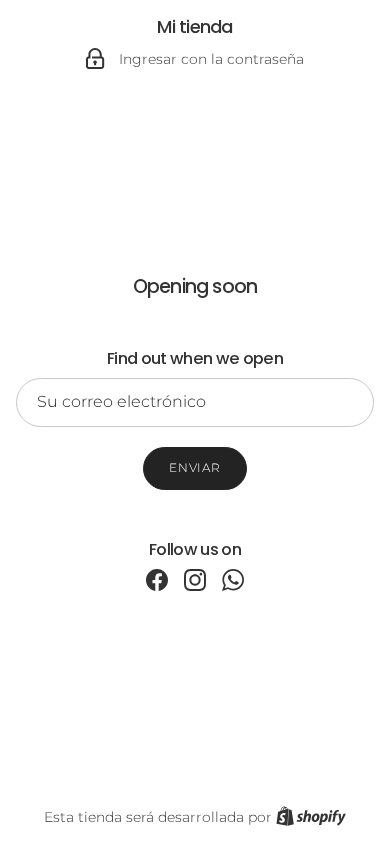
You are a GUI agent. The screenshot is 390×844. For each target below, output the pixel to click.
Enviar (195, 467)
